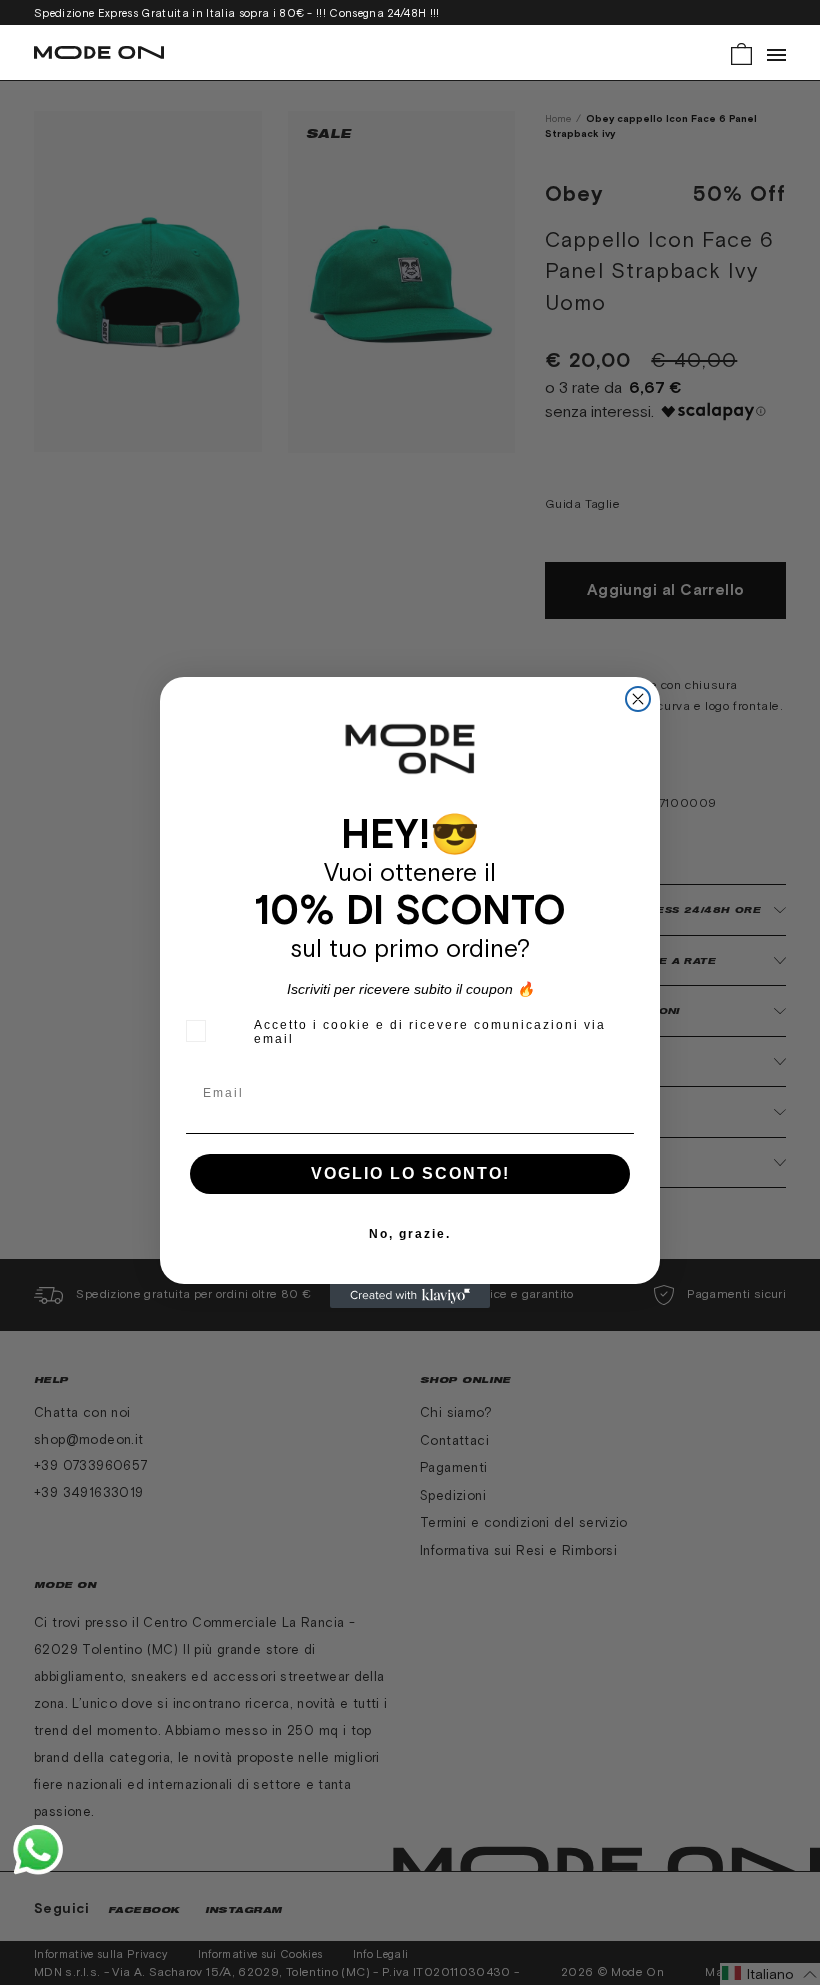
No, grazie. (410, 1234)
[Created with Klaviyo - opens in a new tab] (410, 1296)
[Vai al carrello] (741, 52)
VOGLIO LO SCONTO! (410, 1173)
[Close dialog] (638, 699)
